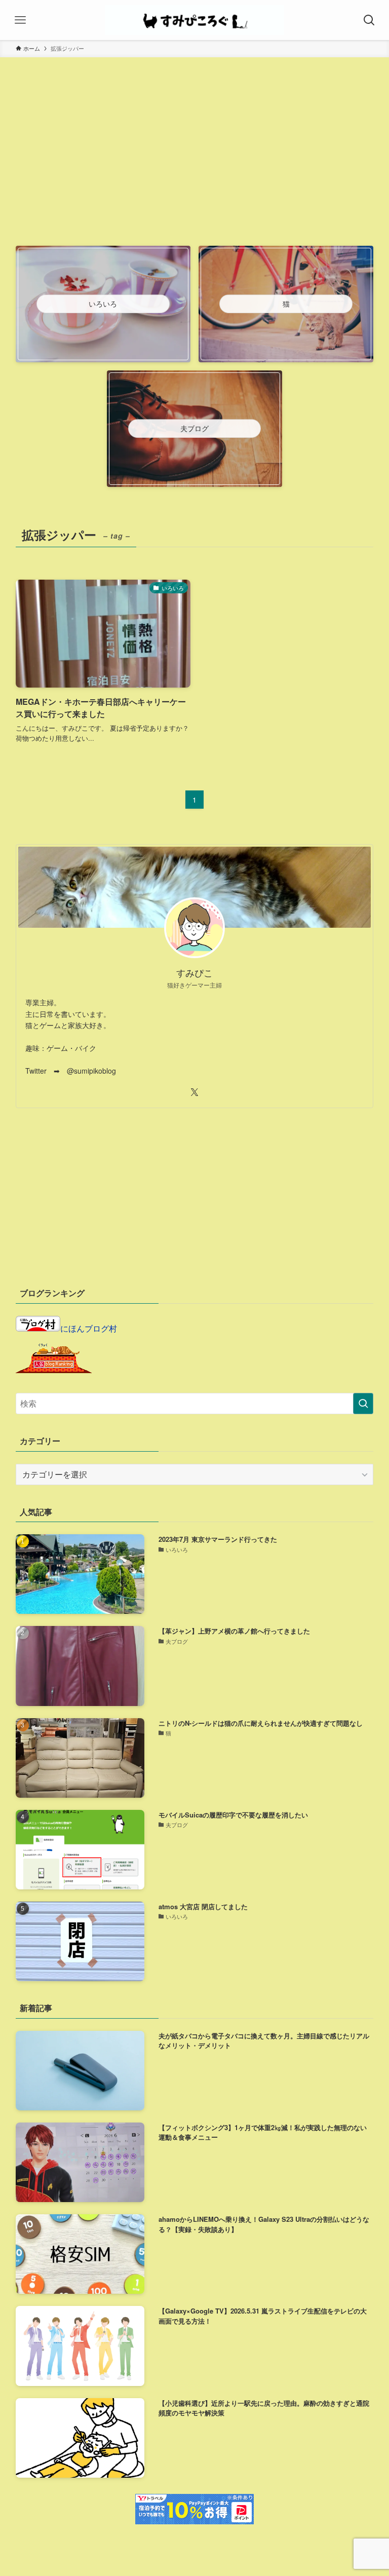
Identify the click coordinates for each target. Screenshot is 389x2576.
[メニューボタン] (20, 20)
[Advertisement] (195, 166)
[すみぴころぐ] (194, 20)
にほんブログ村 (89, 1328)
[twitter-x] (194, 1092)
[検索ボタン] (369, 20)
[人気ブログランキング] (54, 1370)
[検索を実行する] (363, 1404)
